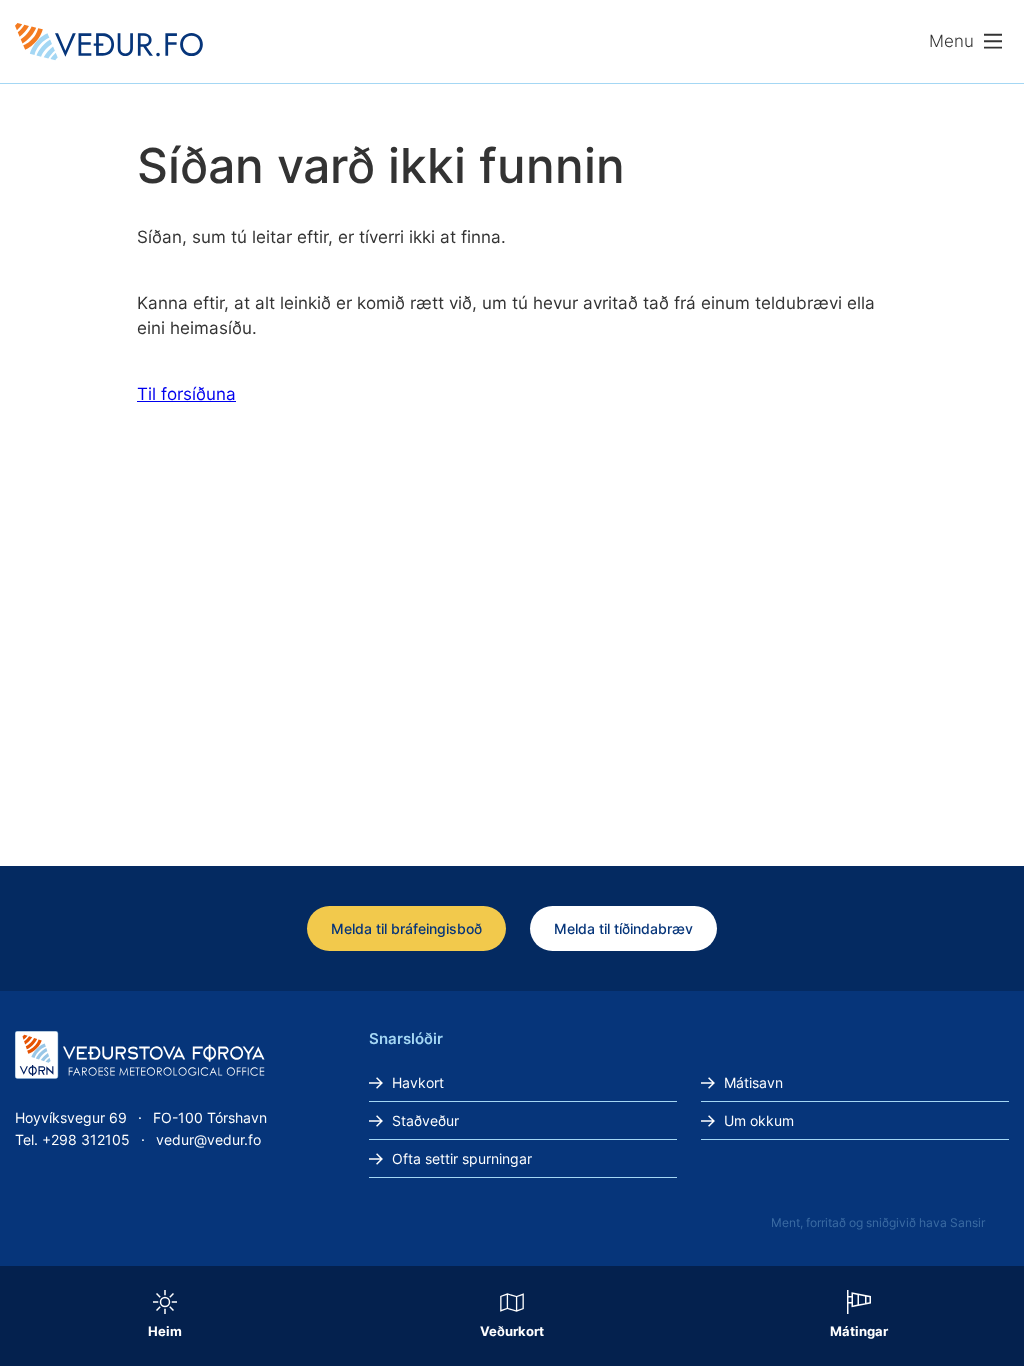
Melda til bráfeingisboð (406, 928)
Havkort (418, 1082)
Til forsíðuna (186, 394)
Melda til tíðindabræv (623, 928)
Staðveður (425, 1120)
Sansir (967, 1222)
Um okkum (759, 1120)
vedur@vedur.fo (208, 1139)
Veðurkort (512, 1331)
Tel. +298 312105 (72, 1139)
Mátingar (859, 1331)
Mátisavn (753, 1082)
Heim (165, 1331)
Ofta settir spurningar (462, 1158)
